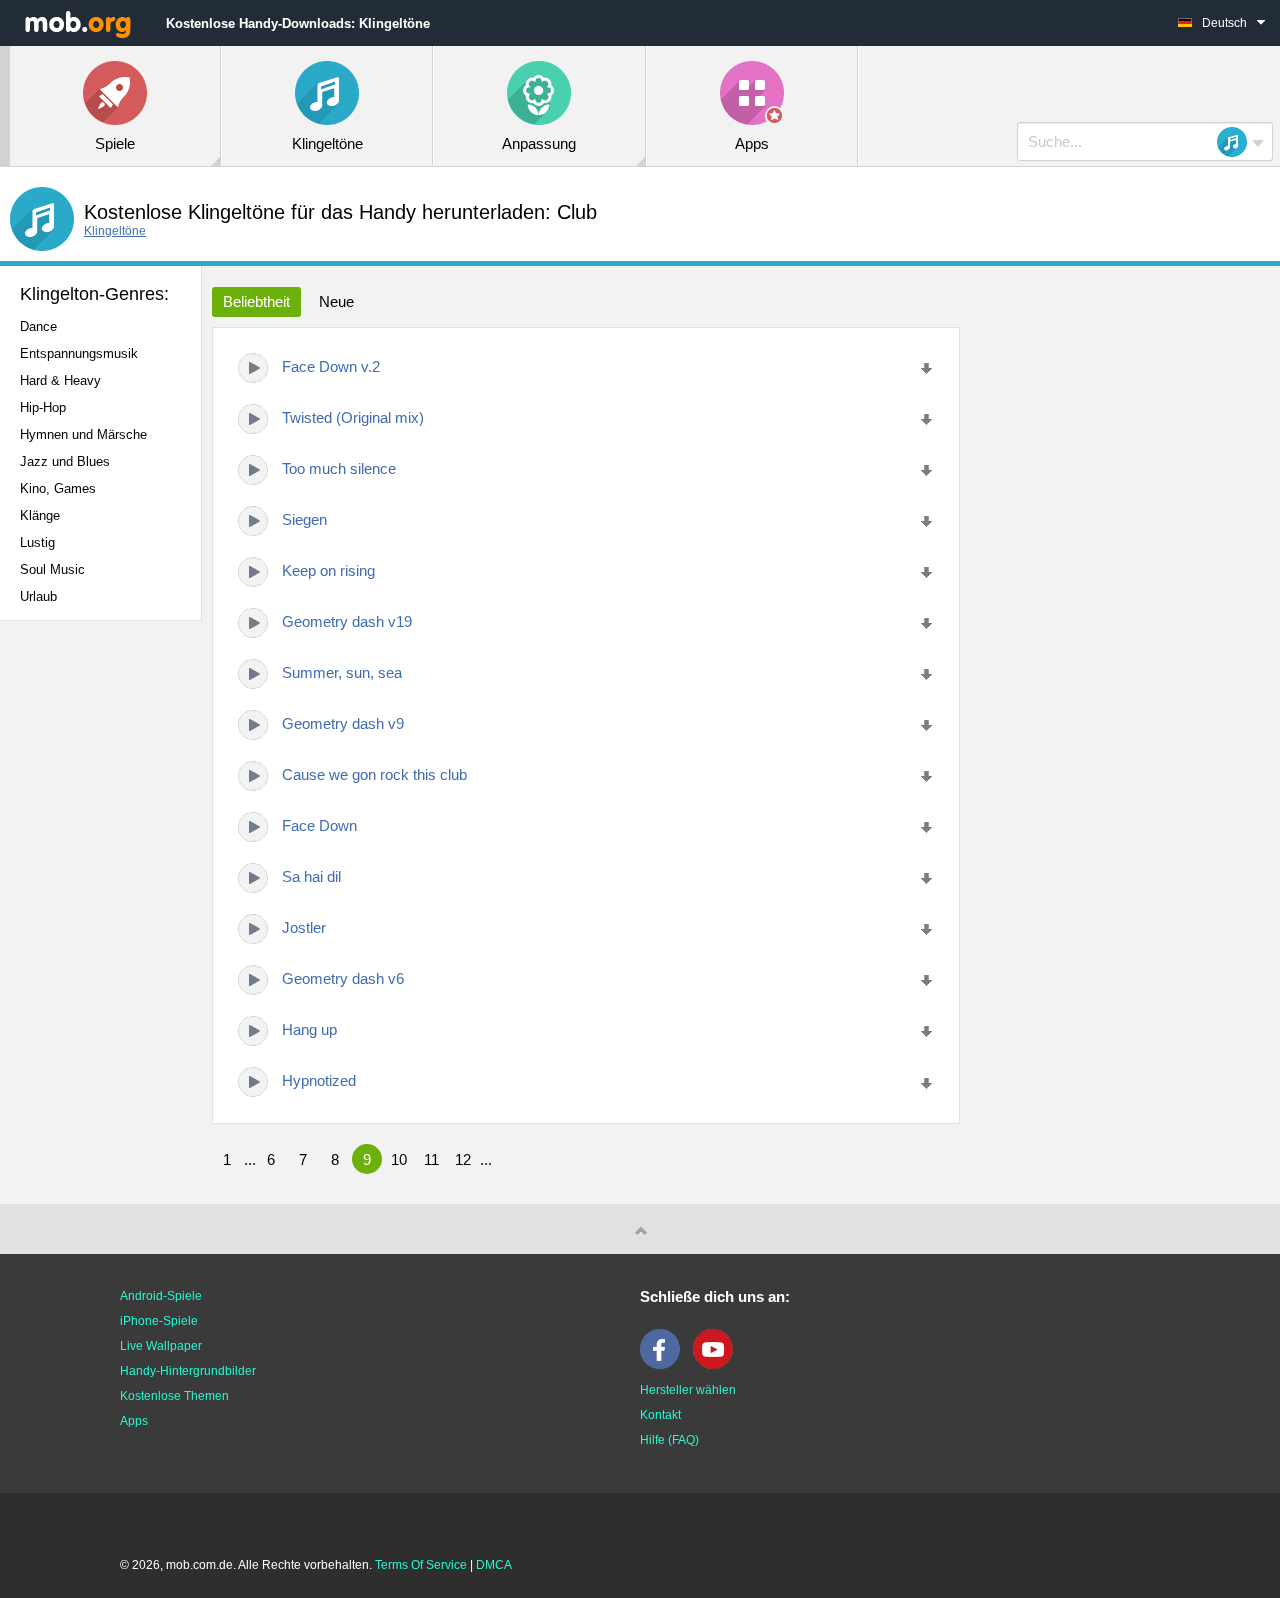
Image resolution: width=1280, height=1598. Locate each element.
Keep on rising (328, 570)
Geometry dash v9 (343, 723)
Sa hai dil (311, 876)
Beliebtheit (256, 301)
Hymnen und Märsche (83, 434)
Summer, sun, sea (342, 672)
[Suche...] (1238, 142)
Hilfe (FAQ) (669, 1440)
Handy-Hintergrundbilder (188, 1371)
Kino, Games (58, 488)
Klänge (40, 515)
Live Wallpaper (161, 1346)
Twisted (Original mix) (353, 417)
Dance (38, 326)
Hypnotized (319, 1080)
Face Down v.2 (331, 366)
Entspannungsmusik (79, 353)
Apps (134, 1421)
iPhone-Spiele (159, 1321)
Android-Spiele (161, 1296)
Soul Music (52, 569)
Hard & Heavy (60, 380)
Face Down (319, 825)
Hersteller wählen (688, 1390)
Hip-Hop (43, 407)
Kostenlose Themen (174, 1396)
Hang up (309, 1029)
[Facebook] (665, 1365)
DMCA (494, 1565)
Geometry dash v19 (347, 621)
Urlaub (38, 596)
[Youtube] (718, 1365)
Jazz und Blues (65, 461)
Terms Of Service (421, 1565)
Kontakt (660, 1415)
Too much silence (339, 468)
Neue (336, 301)
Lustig (37, 542)
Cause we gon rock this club (374, 774)
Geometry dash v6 (343, 978)
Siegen (304, 519)
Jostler (304, 927)
